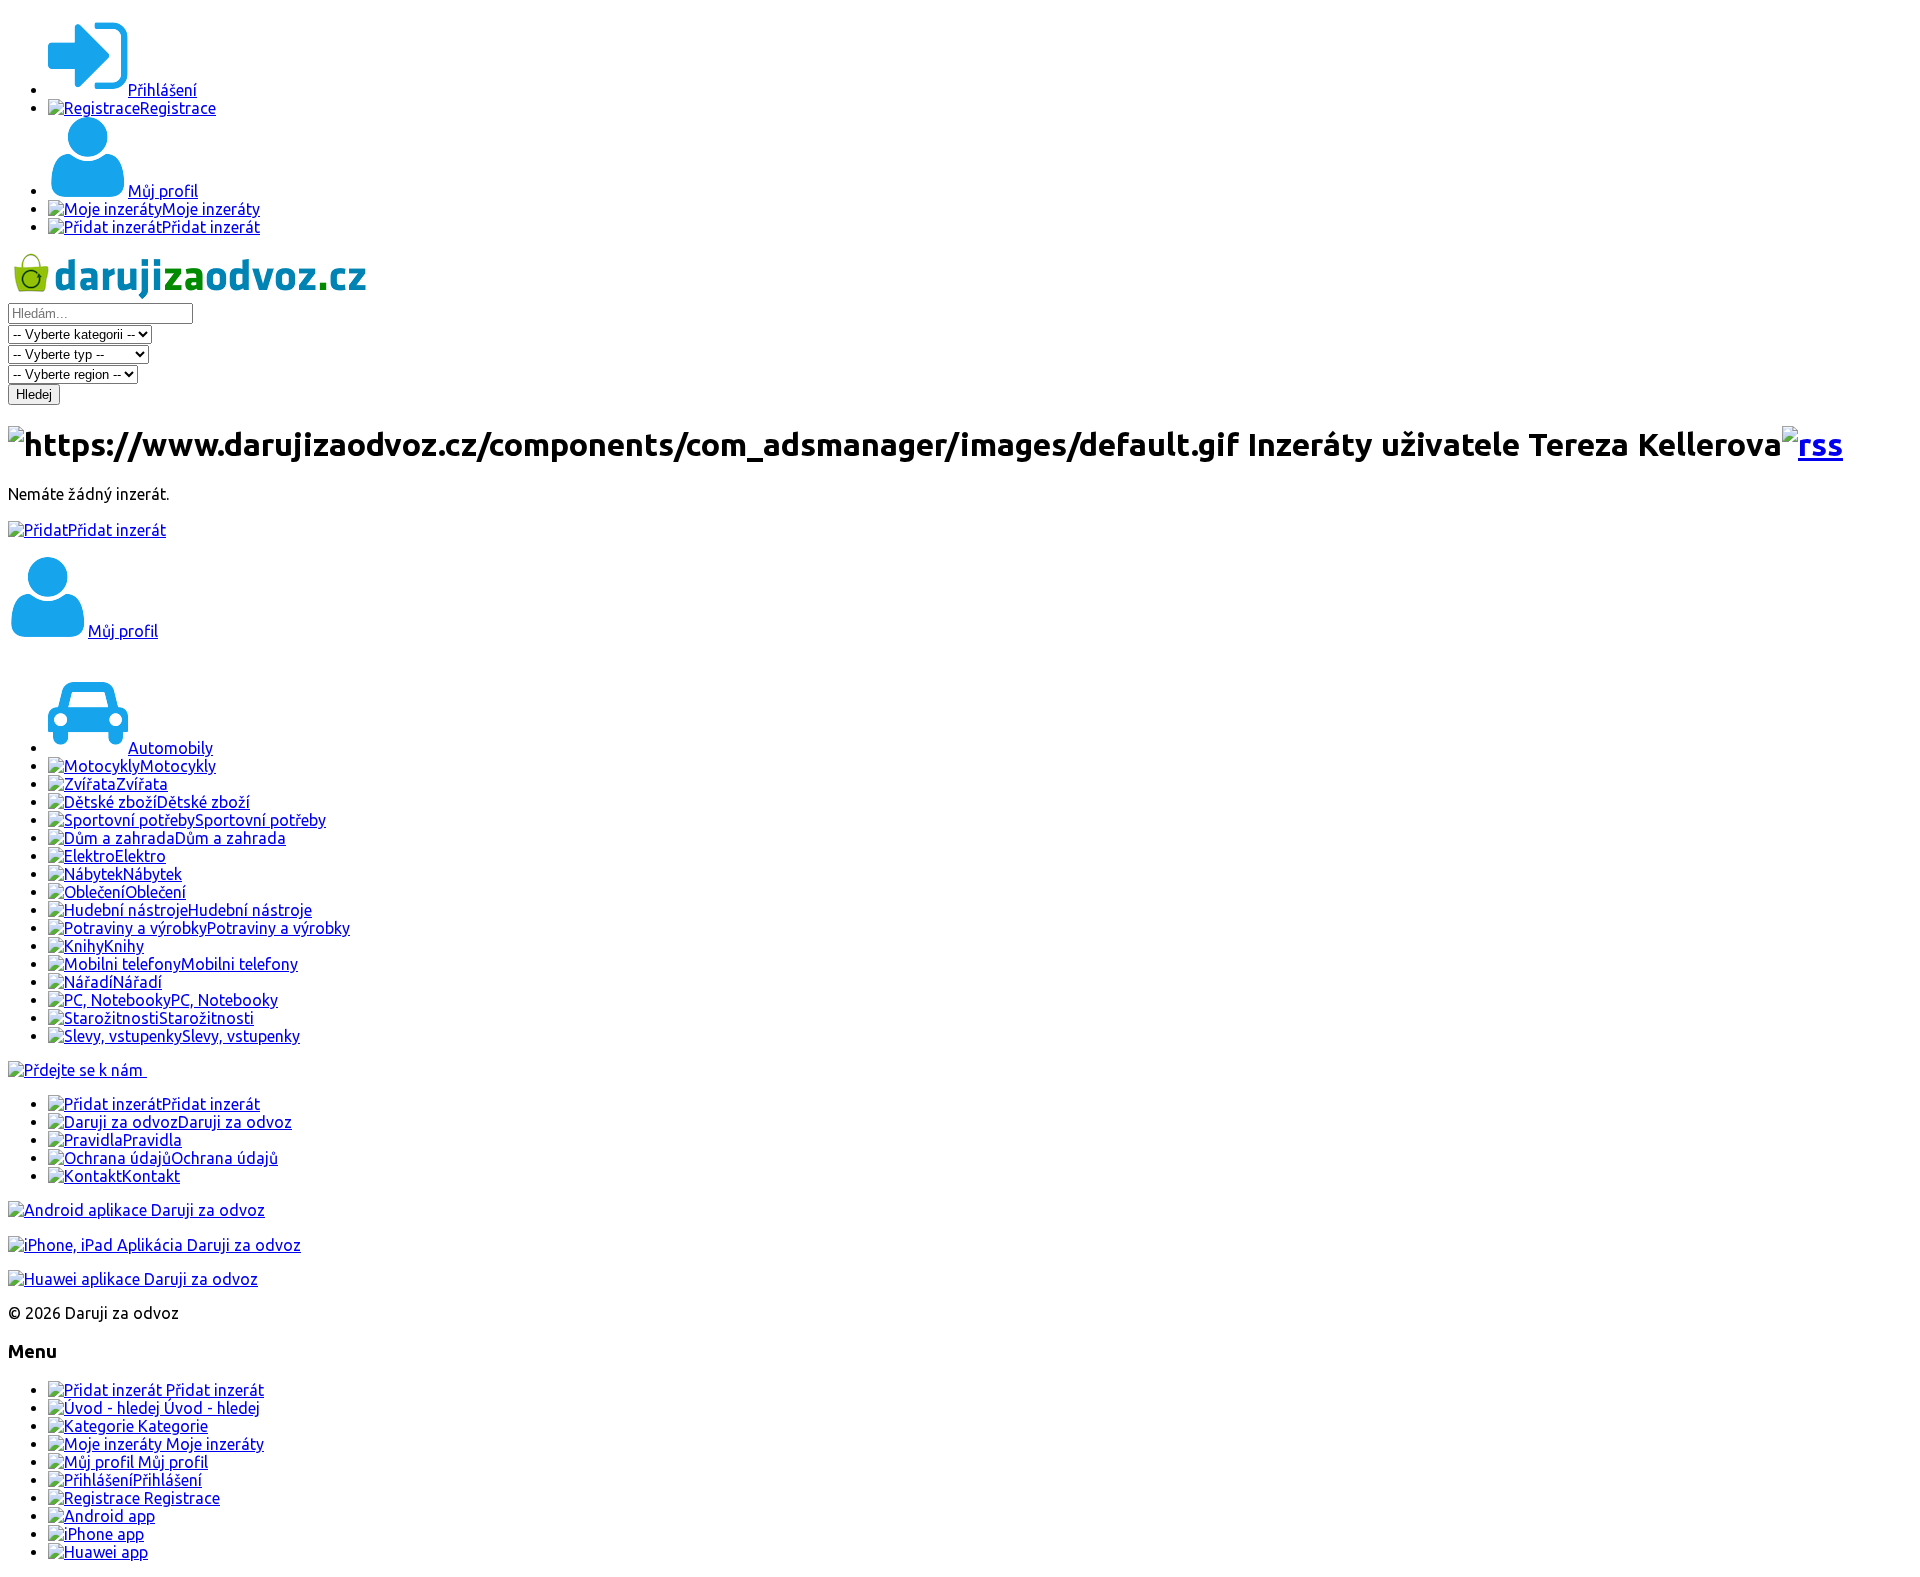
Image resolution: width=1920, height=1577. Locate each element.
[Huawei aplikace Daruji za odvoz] (133, 1279)
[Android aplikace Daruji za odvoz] (136, 1210)
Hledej (34, 394)
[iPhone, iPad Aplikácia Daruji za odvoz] (154, 1245)
